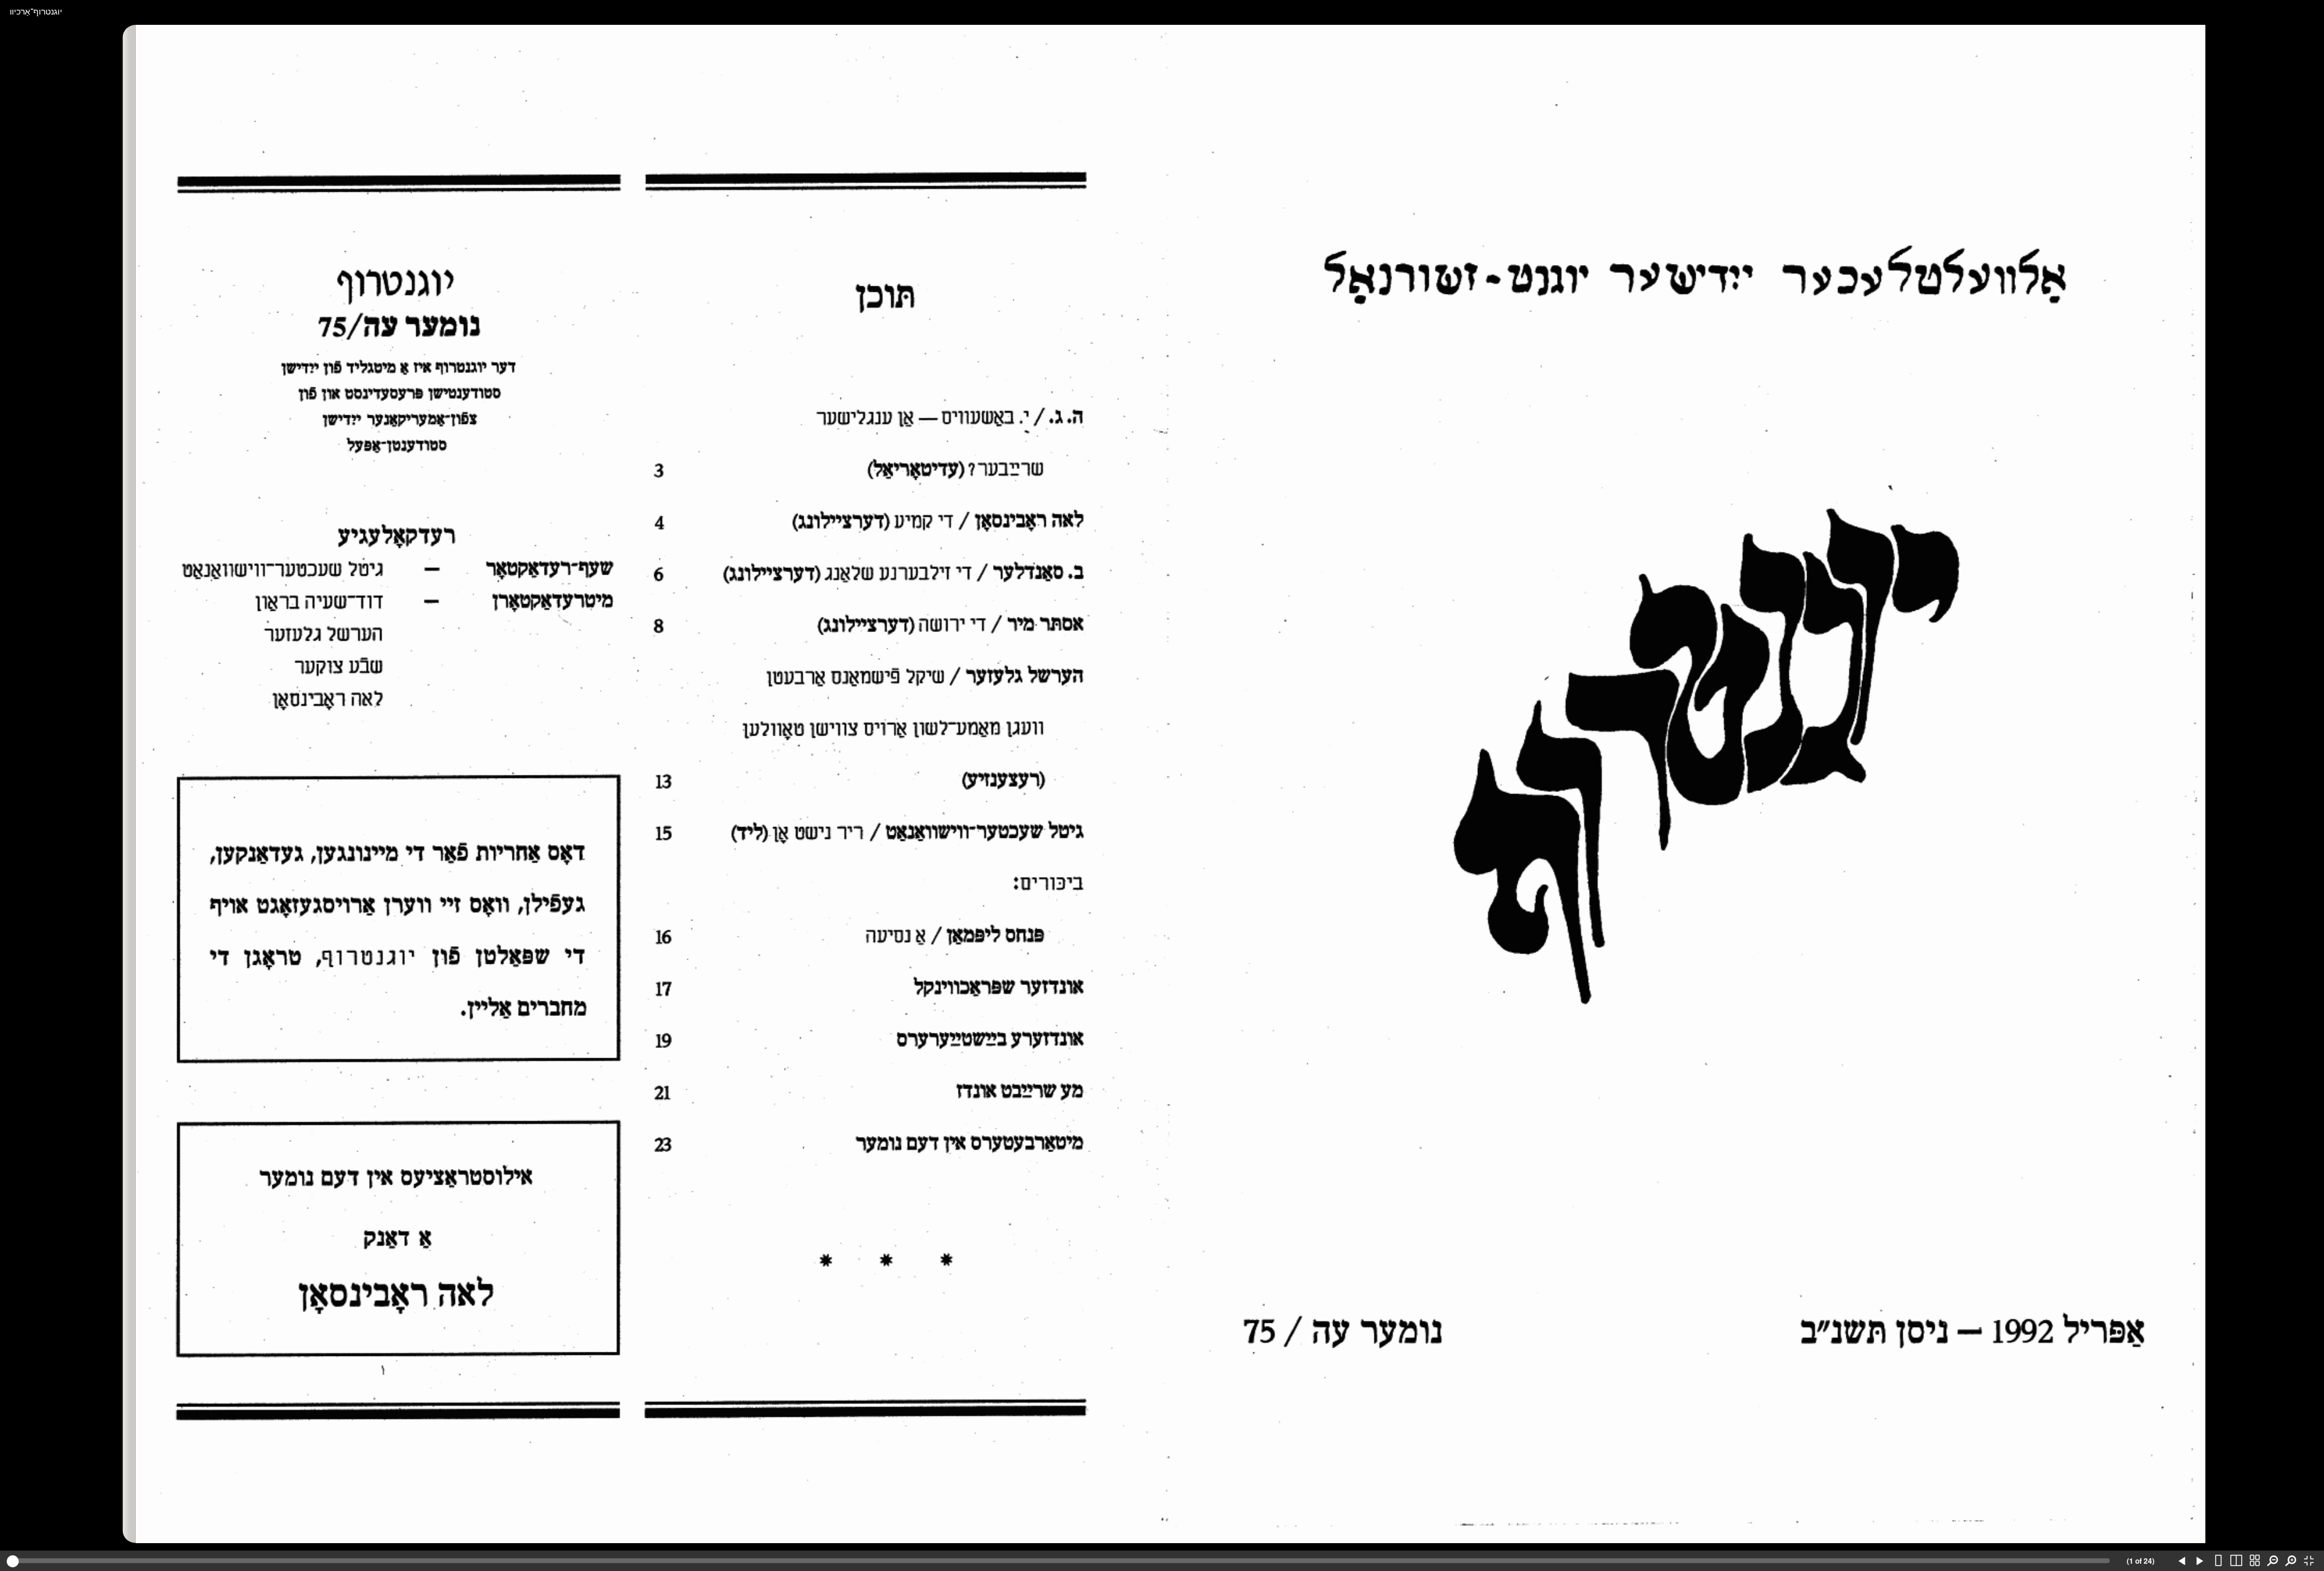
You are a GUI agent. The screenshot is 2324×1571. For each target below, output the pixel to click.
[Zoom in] (2291, 1561)
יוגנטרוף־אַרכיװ (36, 11)
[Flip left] (2182, 1561)
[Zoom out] (2273, 1561)
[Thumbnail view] (2254, 1561)
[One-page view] (2218, 1561)
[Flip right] (2200, 1561)
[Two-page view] (2236, 1561)
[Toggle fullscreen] (2309, 1561)
